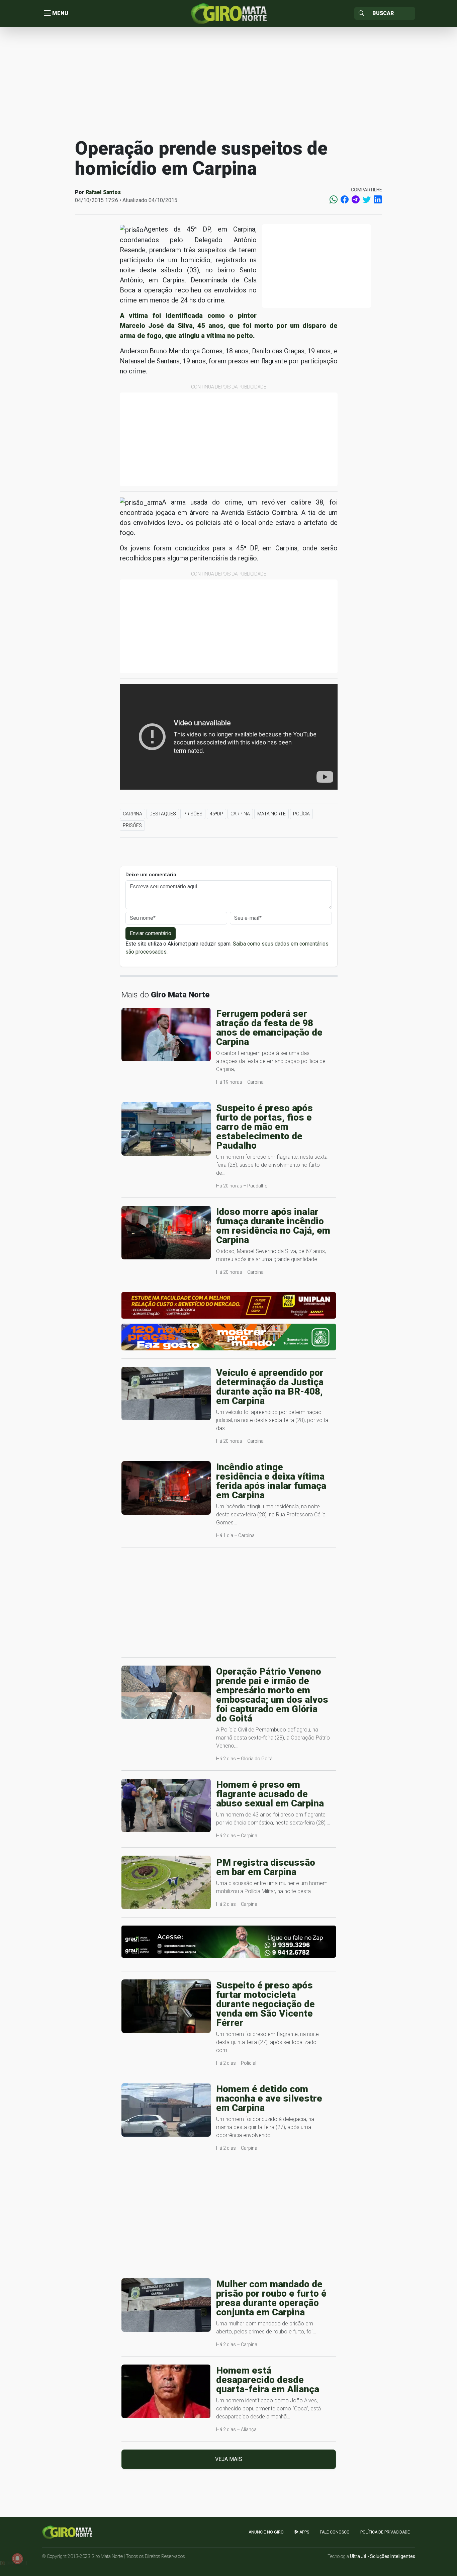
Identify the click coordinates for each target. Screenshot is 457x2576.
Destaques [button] (163, 814)
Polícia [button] (301, 814)
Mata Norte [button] (271, 814)
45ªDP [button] (216, 814)
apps (304, 2532)
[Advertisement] (229, 82)
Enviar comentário (151, 933)
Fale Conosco (335, 2532)
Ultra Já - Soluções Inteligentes (383, 2556)
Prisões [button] (193, 814)
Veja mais (229, 2459)
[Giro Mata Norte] (229, 13)
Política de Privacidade (385, 2532)
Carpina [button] (132, 814)
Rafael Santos (103, 192)
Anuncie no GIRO (266, 2532)
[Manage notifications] (17, 2559)
